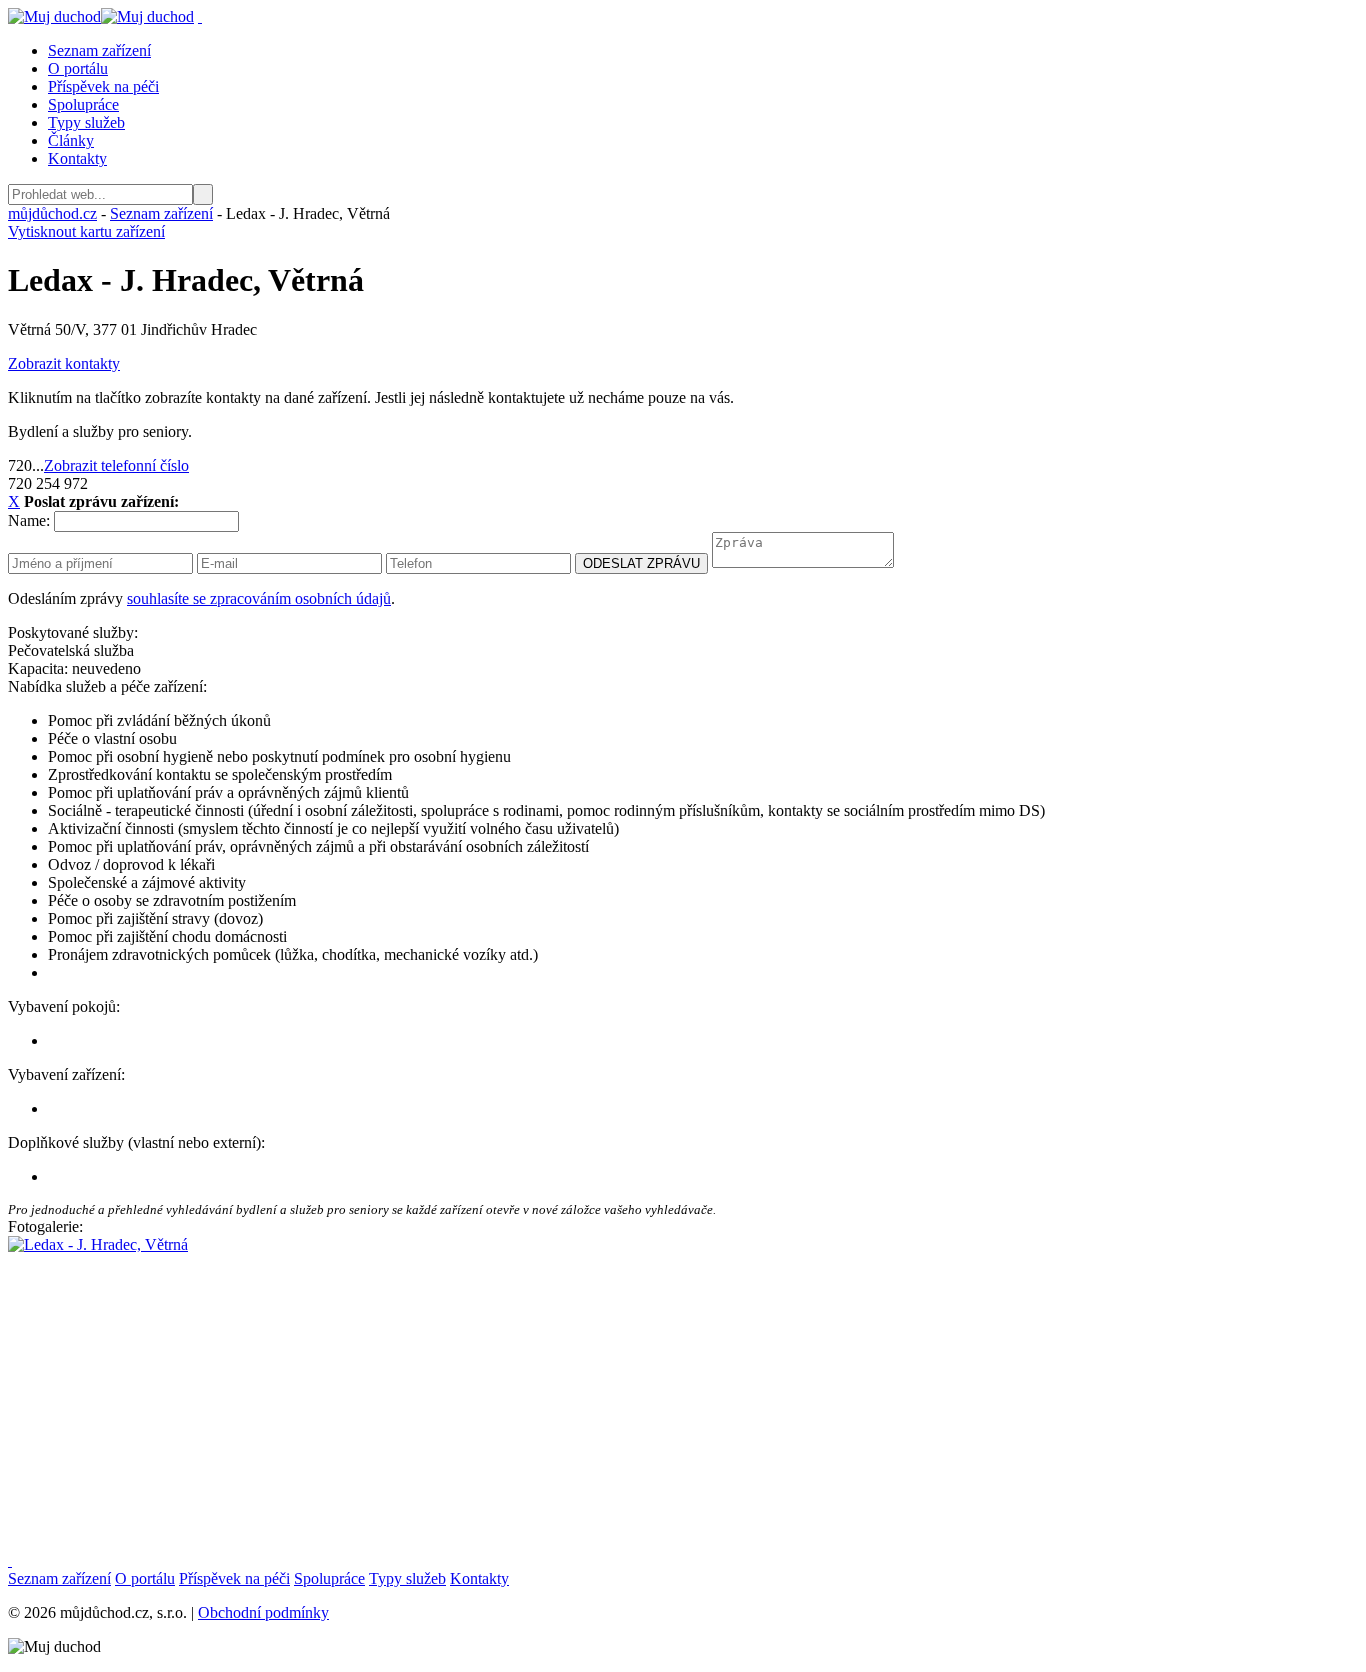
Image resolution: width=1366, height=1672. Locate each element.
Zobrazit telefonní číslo (116, 465)
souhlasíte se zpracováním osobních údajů (259, 598)
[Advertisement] (608, 1394)
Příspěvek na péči (103, 86)
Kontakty (77, 158)
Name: (29, 520)
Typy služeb (86, 122)
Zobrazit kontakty (64, 363)
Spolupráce (83, 104)
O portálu (78, 68)
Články (71, 140)
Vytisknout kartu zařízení (86, 231)
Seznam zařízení (99, 50)
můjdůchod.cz (52, 213)
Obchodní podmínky (263, 1612)
